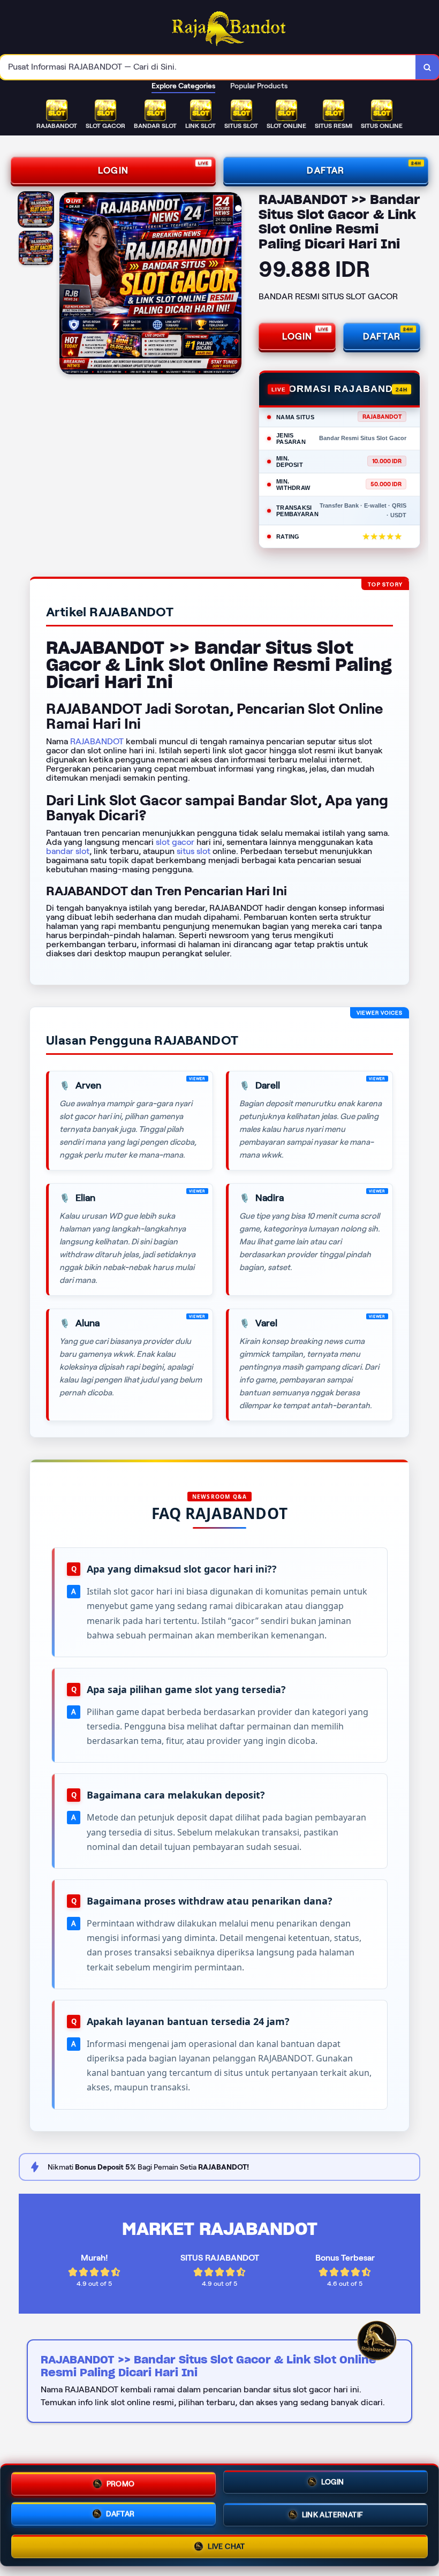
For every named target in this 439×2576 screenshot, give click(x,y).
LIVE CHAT (226, 2545)
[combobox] (208, 67)
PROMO (121, 2482)
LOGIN (113, 170)
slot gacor (175, 842)
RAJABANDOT (97, 741)
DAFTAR (326, 170)
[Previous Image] (68, 285)
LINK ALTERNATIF (333, 2515)
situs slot (194, 851)
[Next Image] (233, 285)
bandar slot (68, 851)
